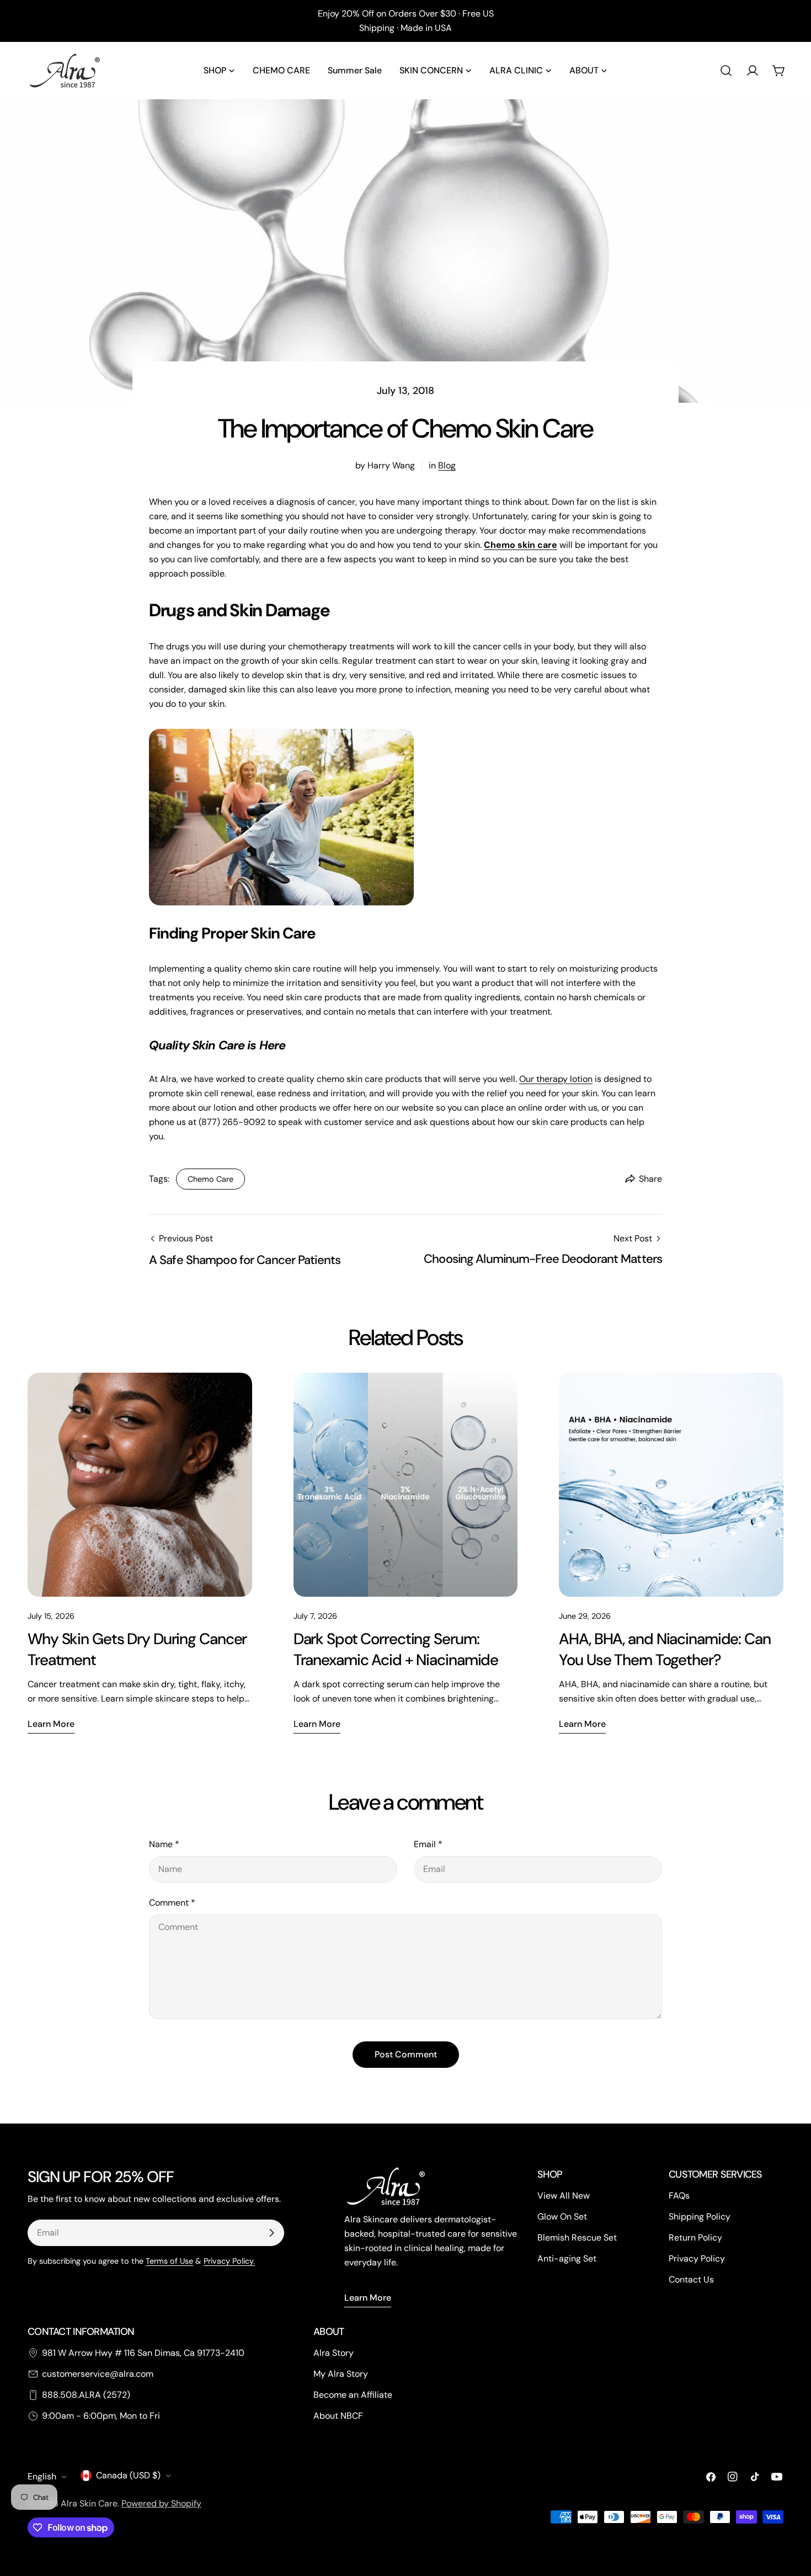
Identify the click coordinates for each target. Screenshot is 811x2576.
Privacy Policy (697, 2258)
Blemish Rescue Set (577, 2238)
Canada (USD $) (128, 2475)
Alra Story (334, 2353)
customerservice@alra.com (98, 2374)
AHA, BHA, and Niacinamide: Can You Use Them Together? (665, 1649)
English (42, 2476)
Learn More (368, 2298)
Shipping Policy (700, 2217)
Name (164, 1844)
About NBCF (338, 2416)
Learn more (51, 1724)
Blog (447, 465)
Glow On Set (562, 2217)
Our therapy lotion (556, 1079)
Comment (172, 1903)
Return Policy (695, 2238)
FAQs (679, 2196)
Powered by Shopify (161, 2503)
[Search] (726, 71)
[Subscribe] (271, 2233)
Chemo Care (210, 1179)
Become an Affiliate (353, 2395)
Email (428, 1844)
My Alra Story (341, 2374)
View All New (564, 2196)
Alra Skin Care (89, 2503)
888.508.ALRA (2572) (86, 2395)
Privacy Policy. (229, 2261)
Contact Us (691, 2279)
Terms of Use (169, 2261)
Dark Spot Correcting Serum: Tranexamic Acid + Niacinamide (396, 1649)
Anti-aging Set (567, 2258)
